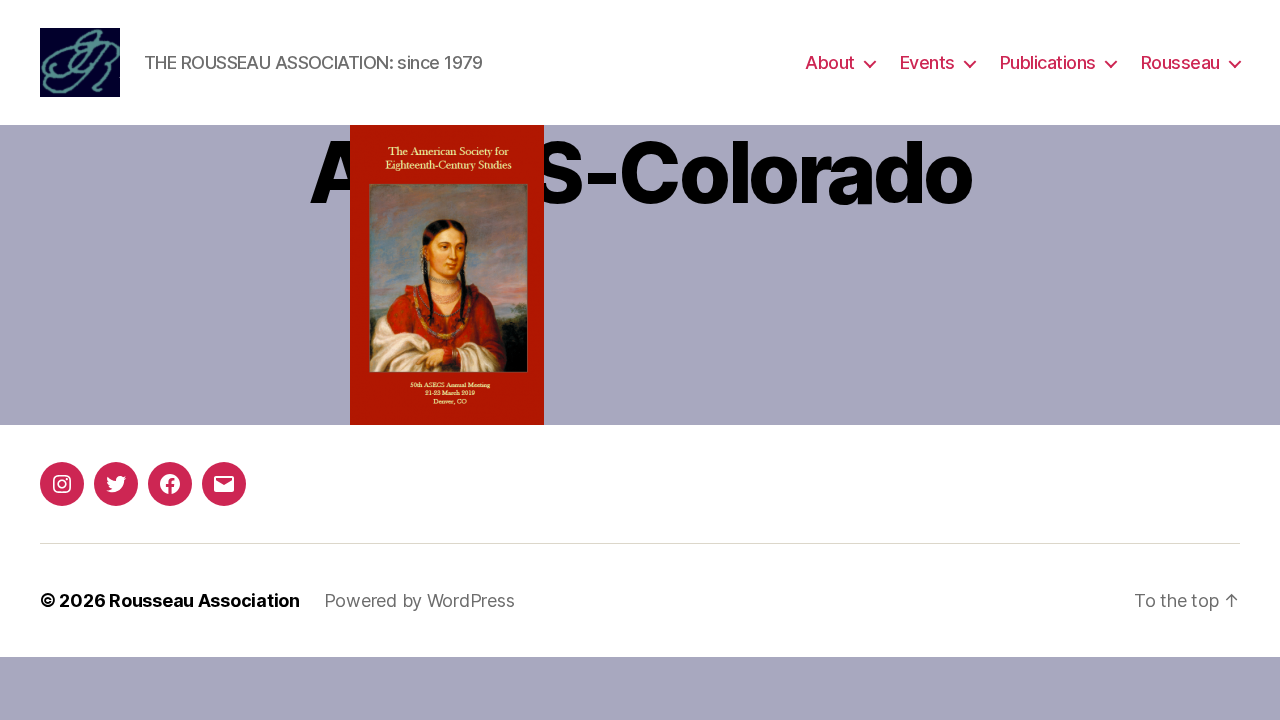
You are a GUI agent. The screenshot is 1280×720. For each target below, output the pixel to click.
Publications (1048, 62)
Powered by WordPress (419, 600)
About (830, 62)
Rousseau (1180, 62)
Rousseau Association (204, 600)
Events (927, 62)
